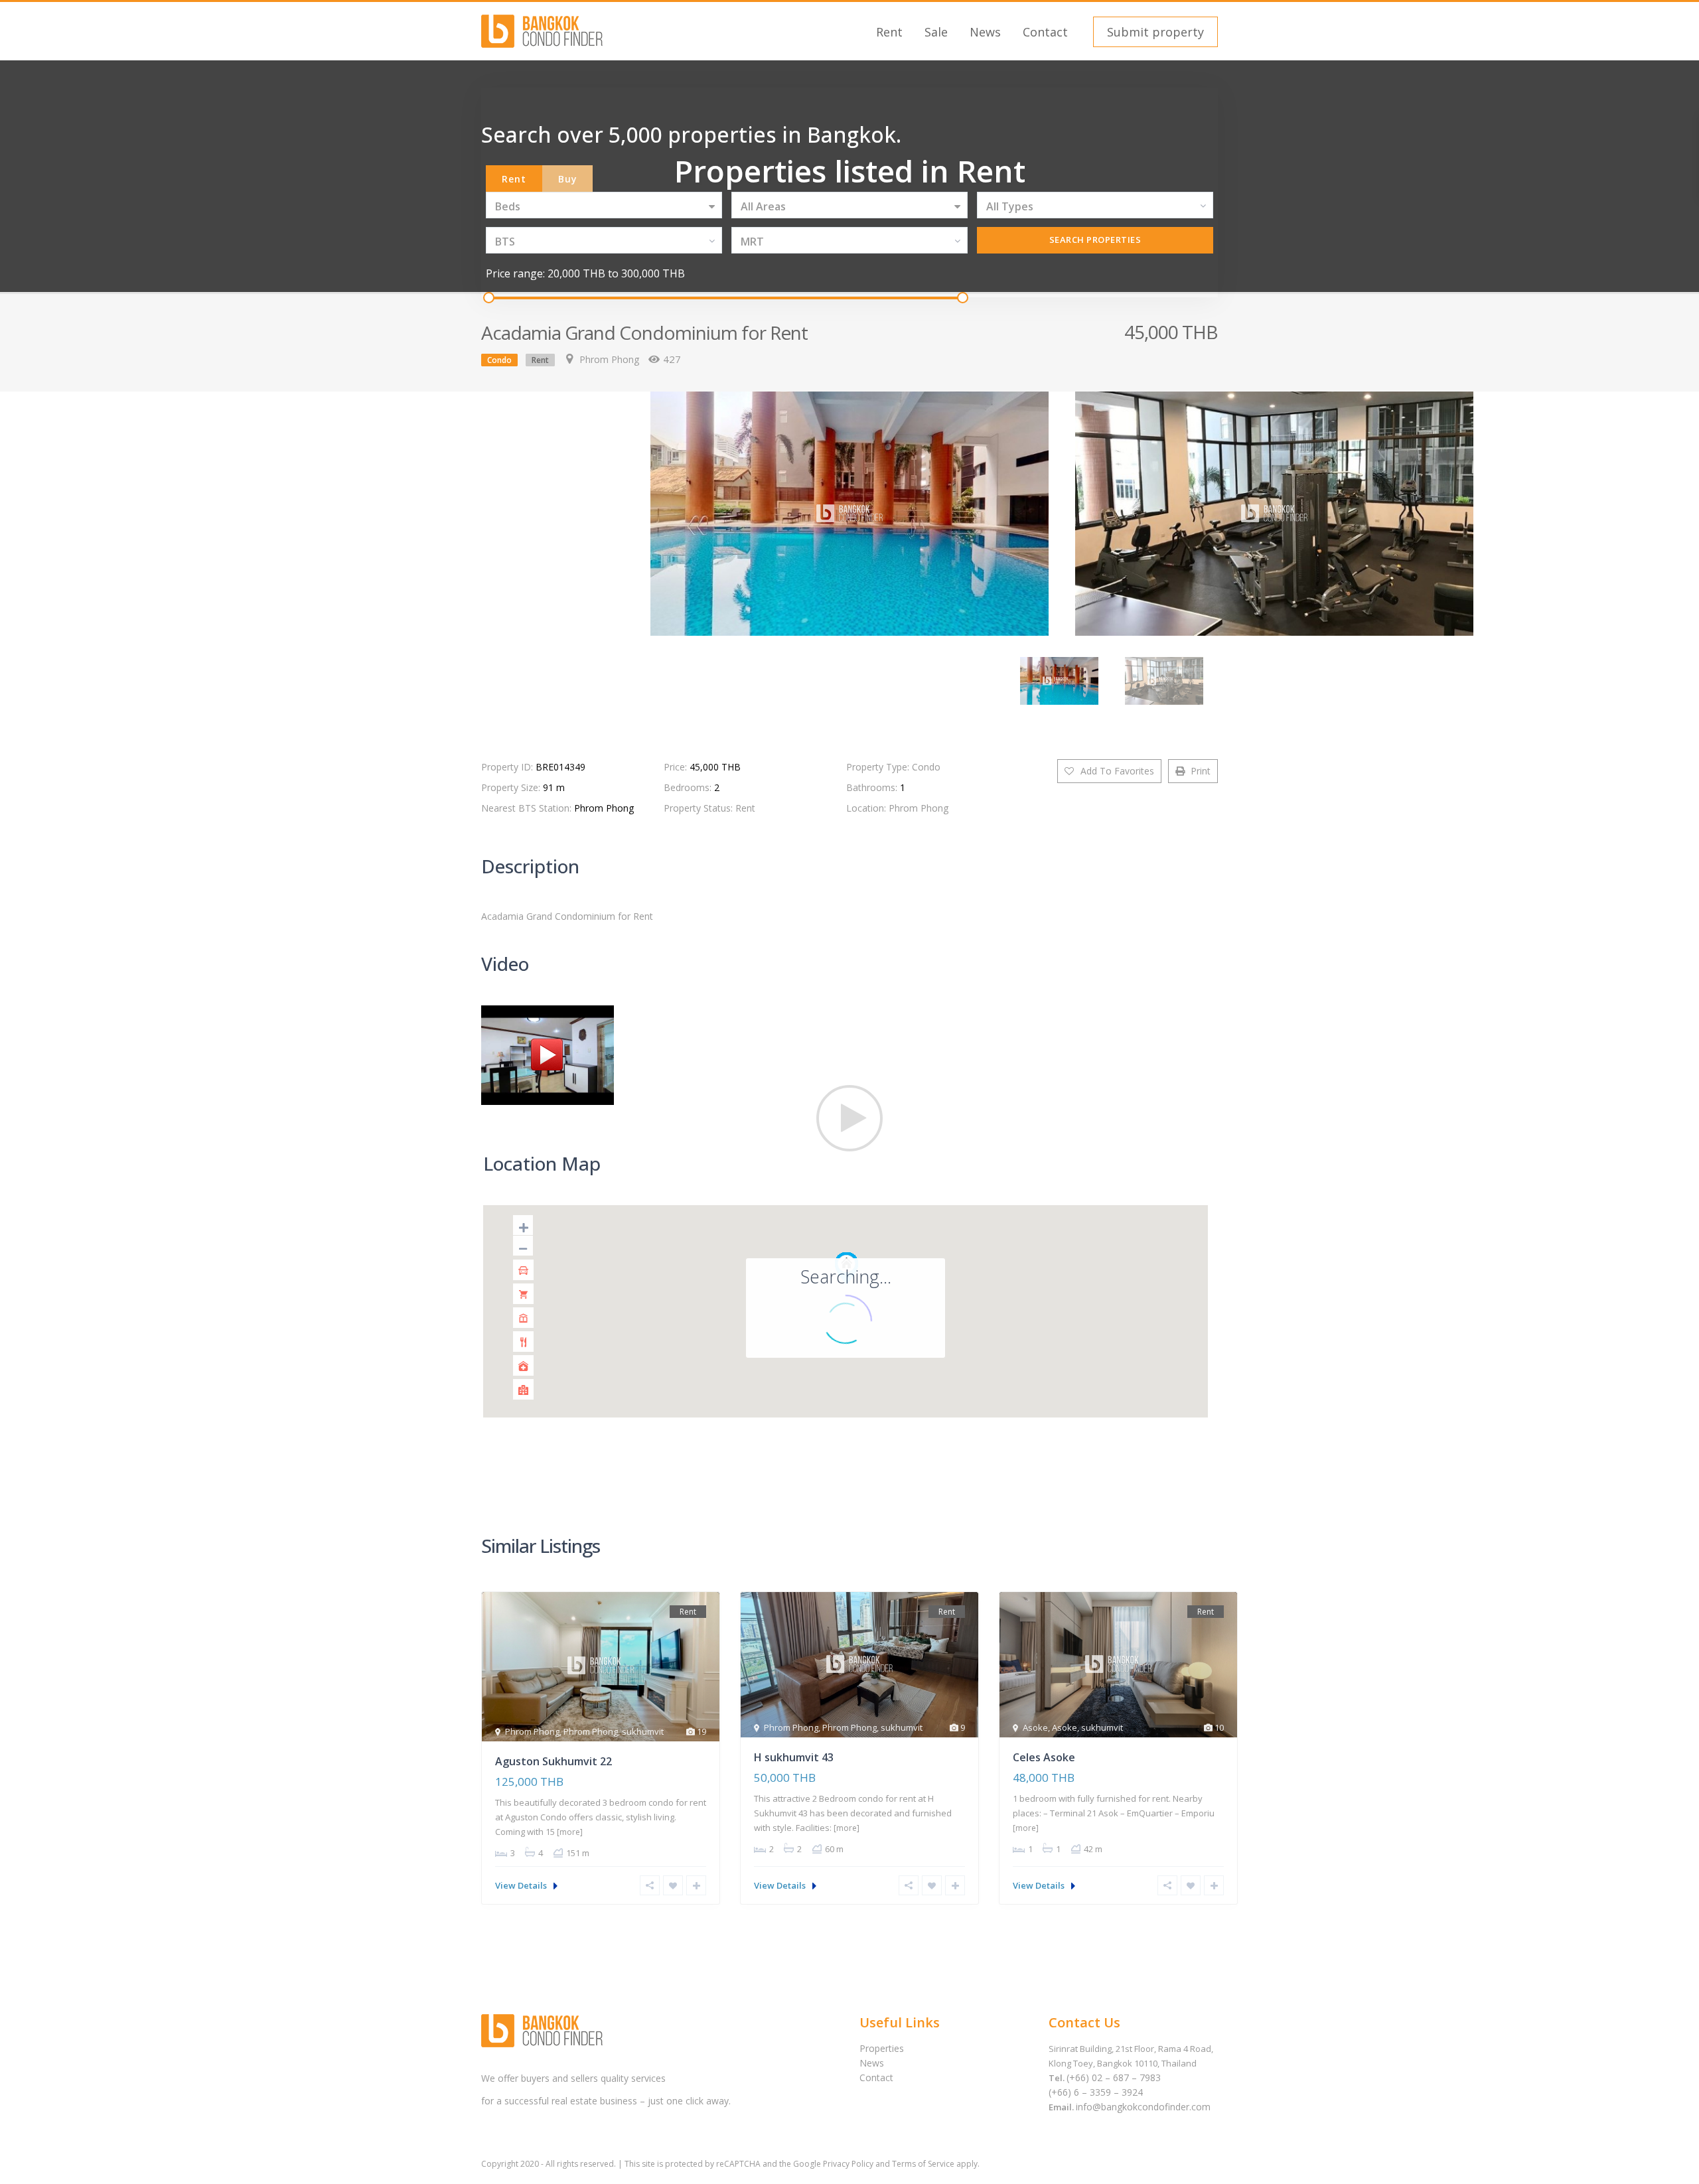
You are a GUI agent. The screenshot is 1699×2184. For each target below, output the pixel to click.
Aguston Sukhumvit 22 (554, 1761)
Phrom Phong (609, 359)
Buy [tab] (568, 179)
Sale (936, 32)
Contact (1045, 32)
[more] (570, 1832)
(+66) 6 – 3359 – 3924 (1096, 2092)
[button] (1154, 32)
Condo (499, 360)
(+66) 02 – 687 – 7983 (1114, 2077)
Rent (889, 32)
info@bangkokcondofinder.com (1143, 2107)
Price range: (515, 273)
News (985, 32)
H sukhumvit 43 (794, 1757)
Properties (882, 2048)
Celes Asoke (1044, 1757)
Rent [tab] (514, 179)
